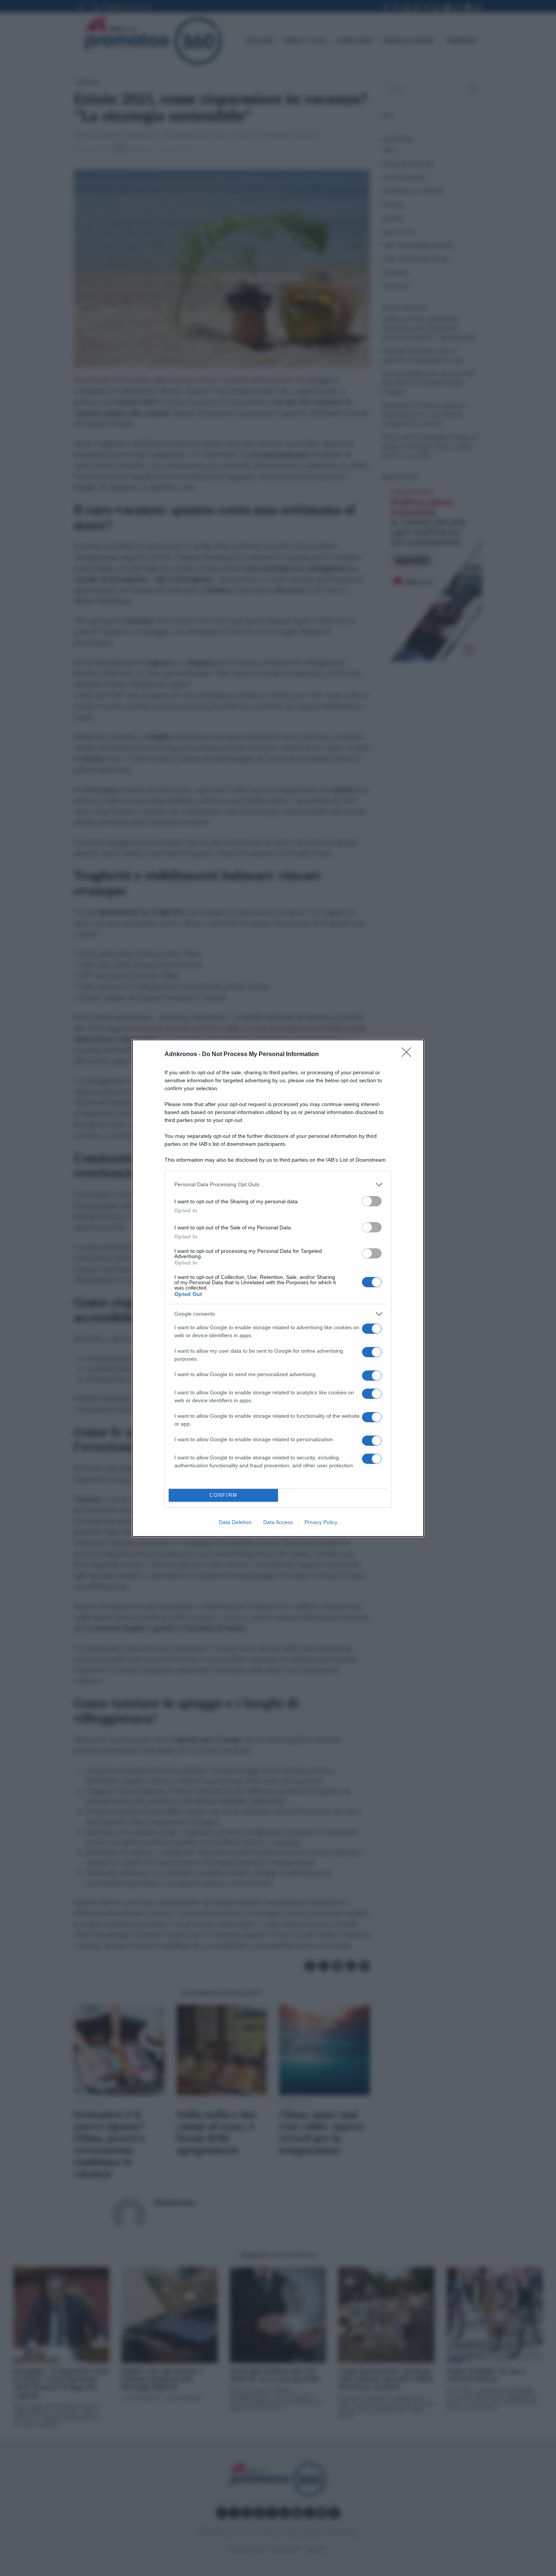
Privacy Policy (321, 1522)
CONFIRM (224, 1495)
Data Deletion (235, 1522)
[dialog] (278, 1288)
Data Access (278, 1522)
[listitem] (278, 1185)
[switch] (372, 1201)
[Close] (409, 1055)
